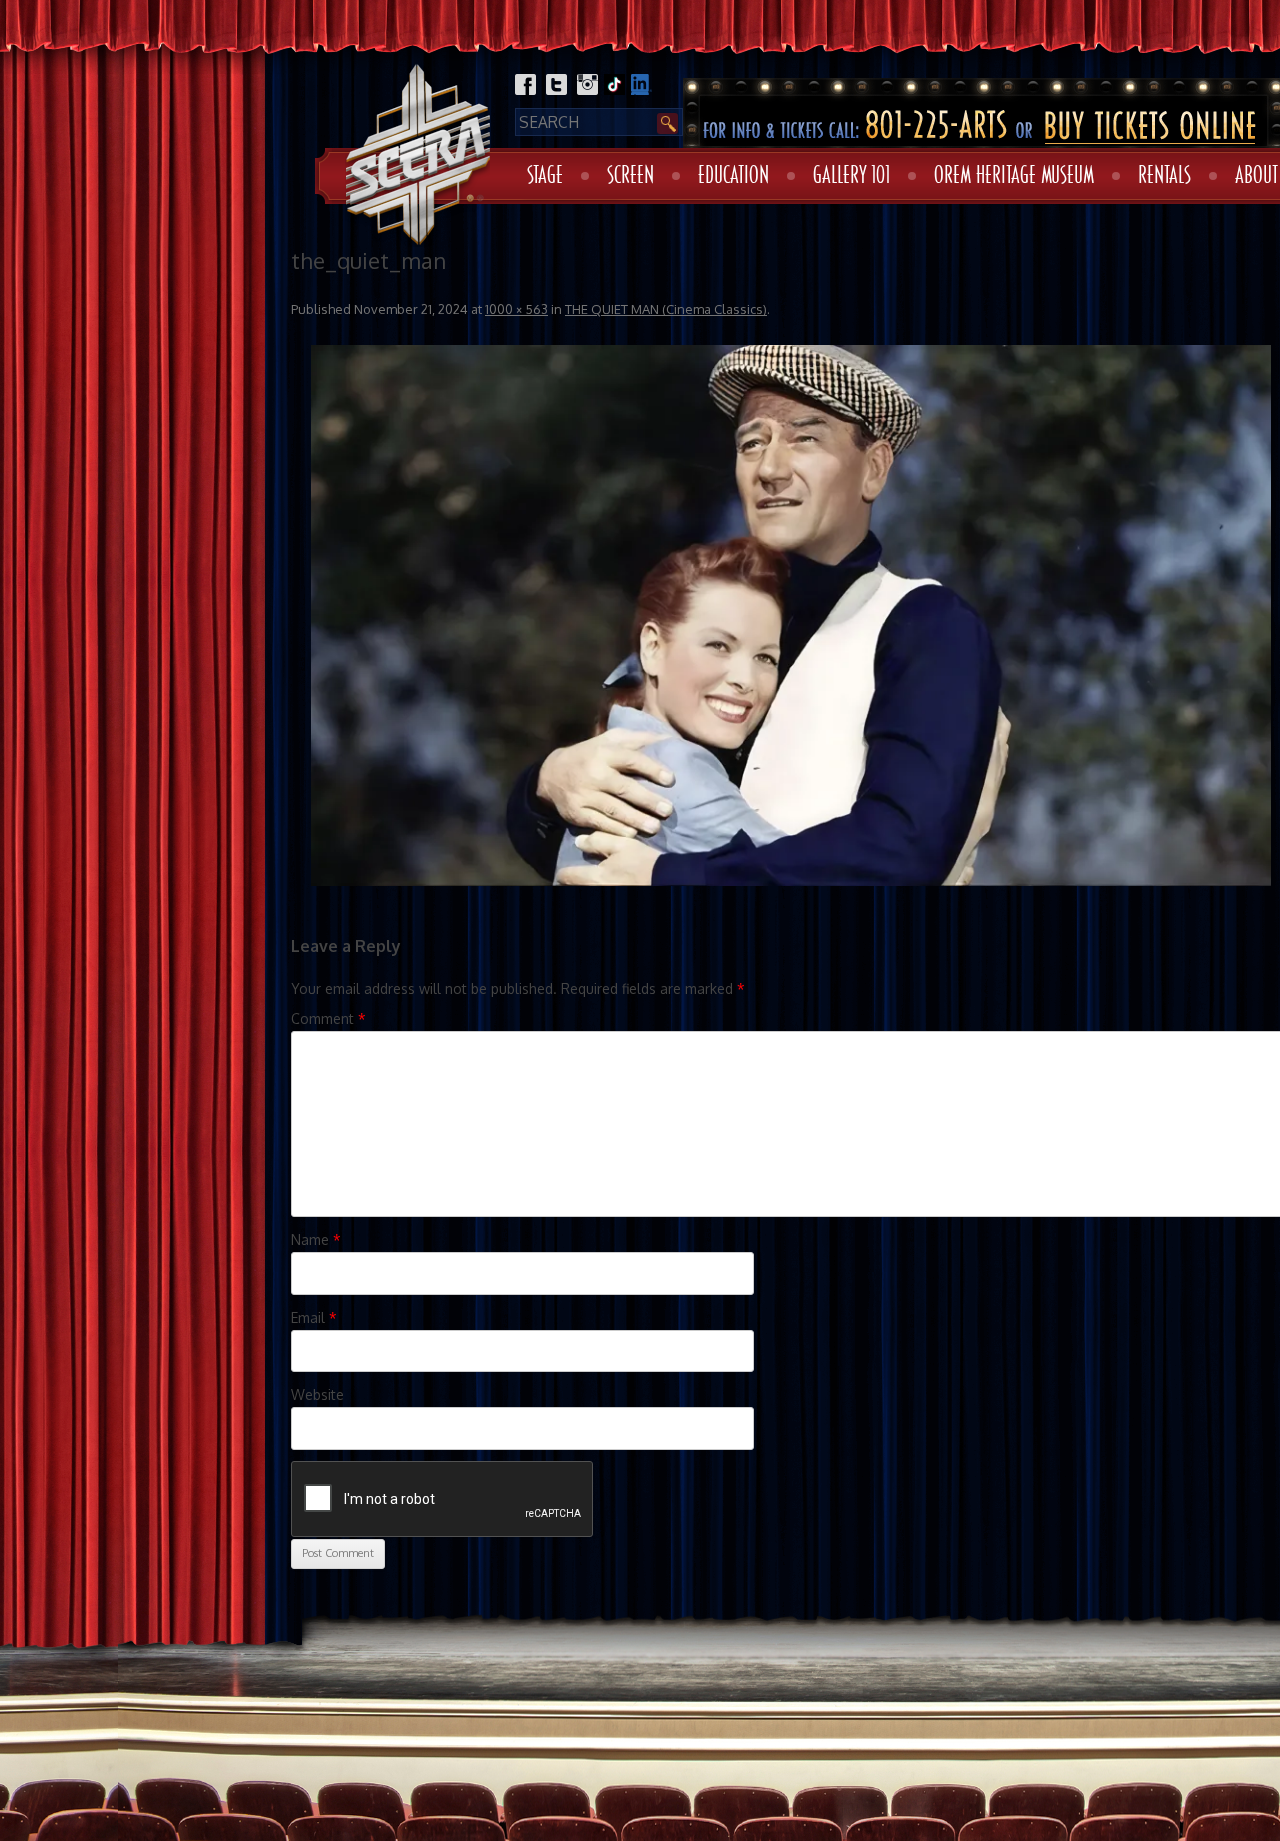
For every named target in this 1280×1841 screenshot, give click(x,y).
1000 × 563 (516, 309)
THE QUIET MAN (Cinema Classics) (666, 309)
